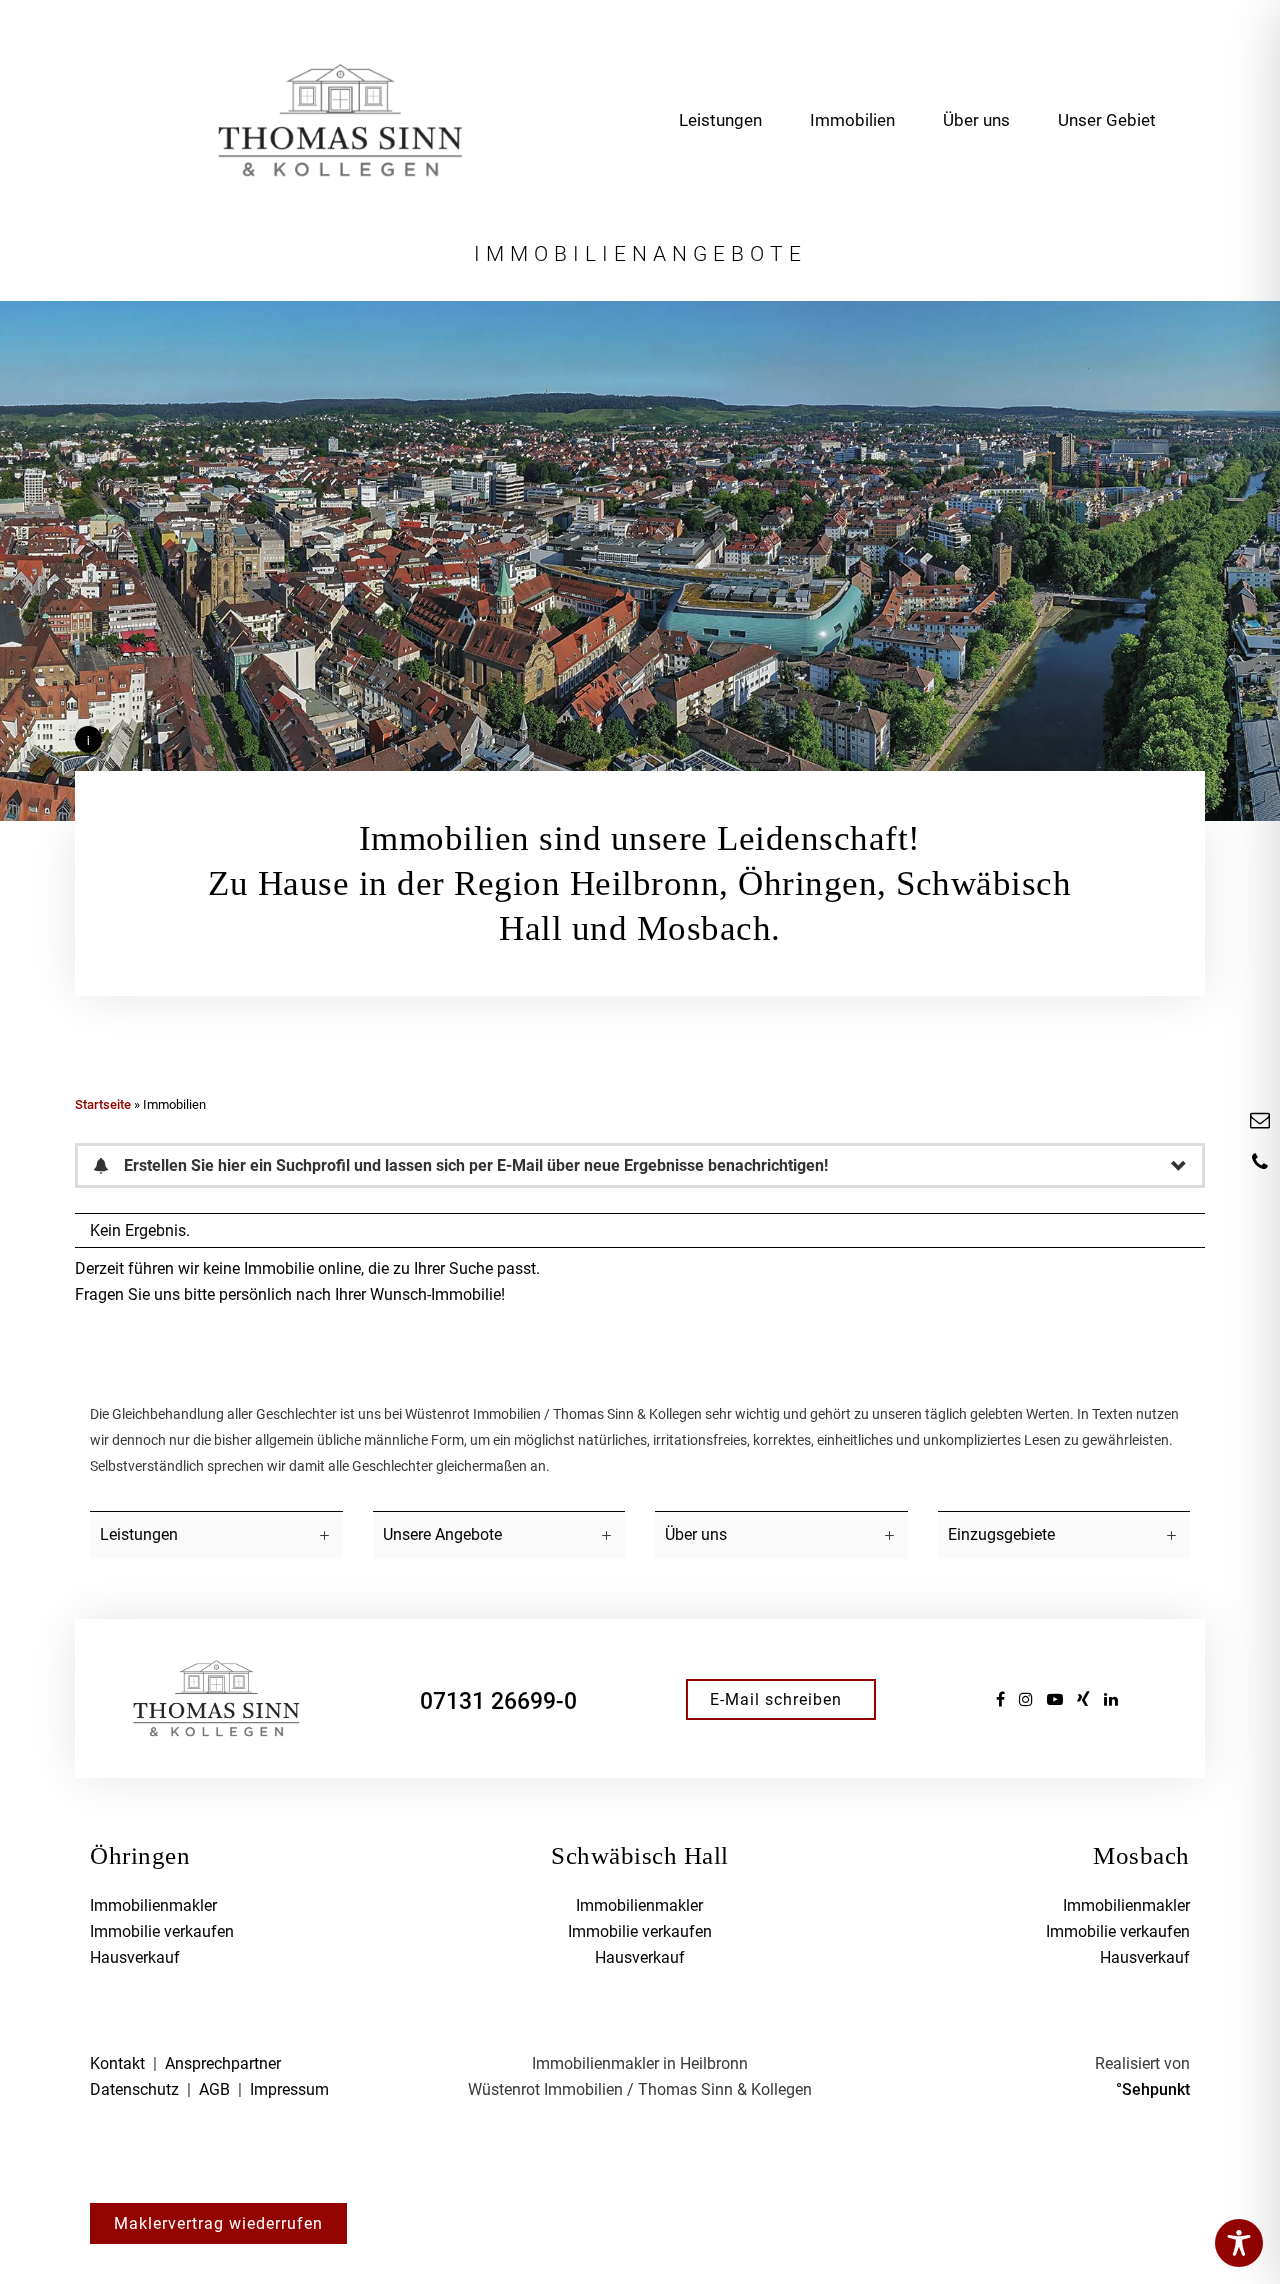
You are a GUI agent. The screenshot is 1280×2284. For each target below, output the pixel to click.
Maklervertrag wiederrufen (218, 2223)
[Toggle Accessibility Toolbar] (1239, 2243)
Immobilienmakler (153, 1905)
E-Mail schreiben (776, 1699)
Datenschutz (134, 2089)
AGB (214, 2089)
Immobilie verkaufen (162, 1931)
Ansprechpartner (223, 2063)
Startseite (103, 1104)
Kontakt (117, 2063)
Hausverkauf (135, 1957)
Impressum (289, 2089)
